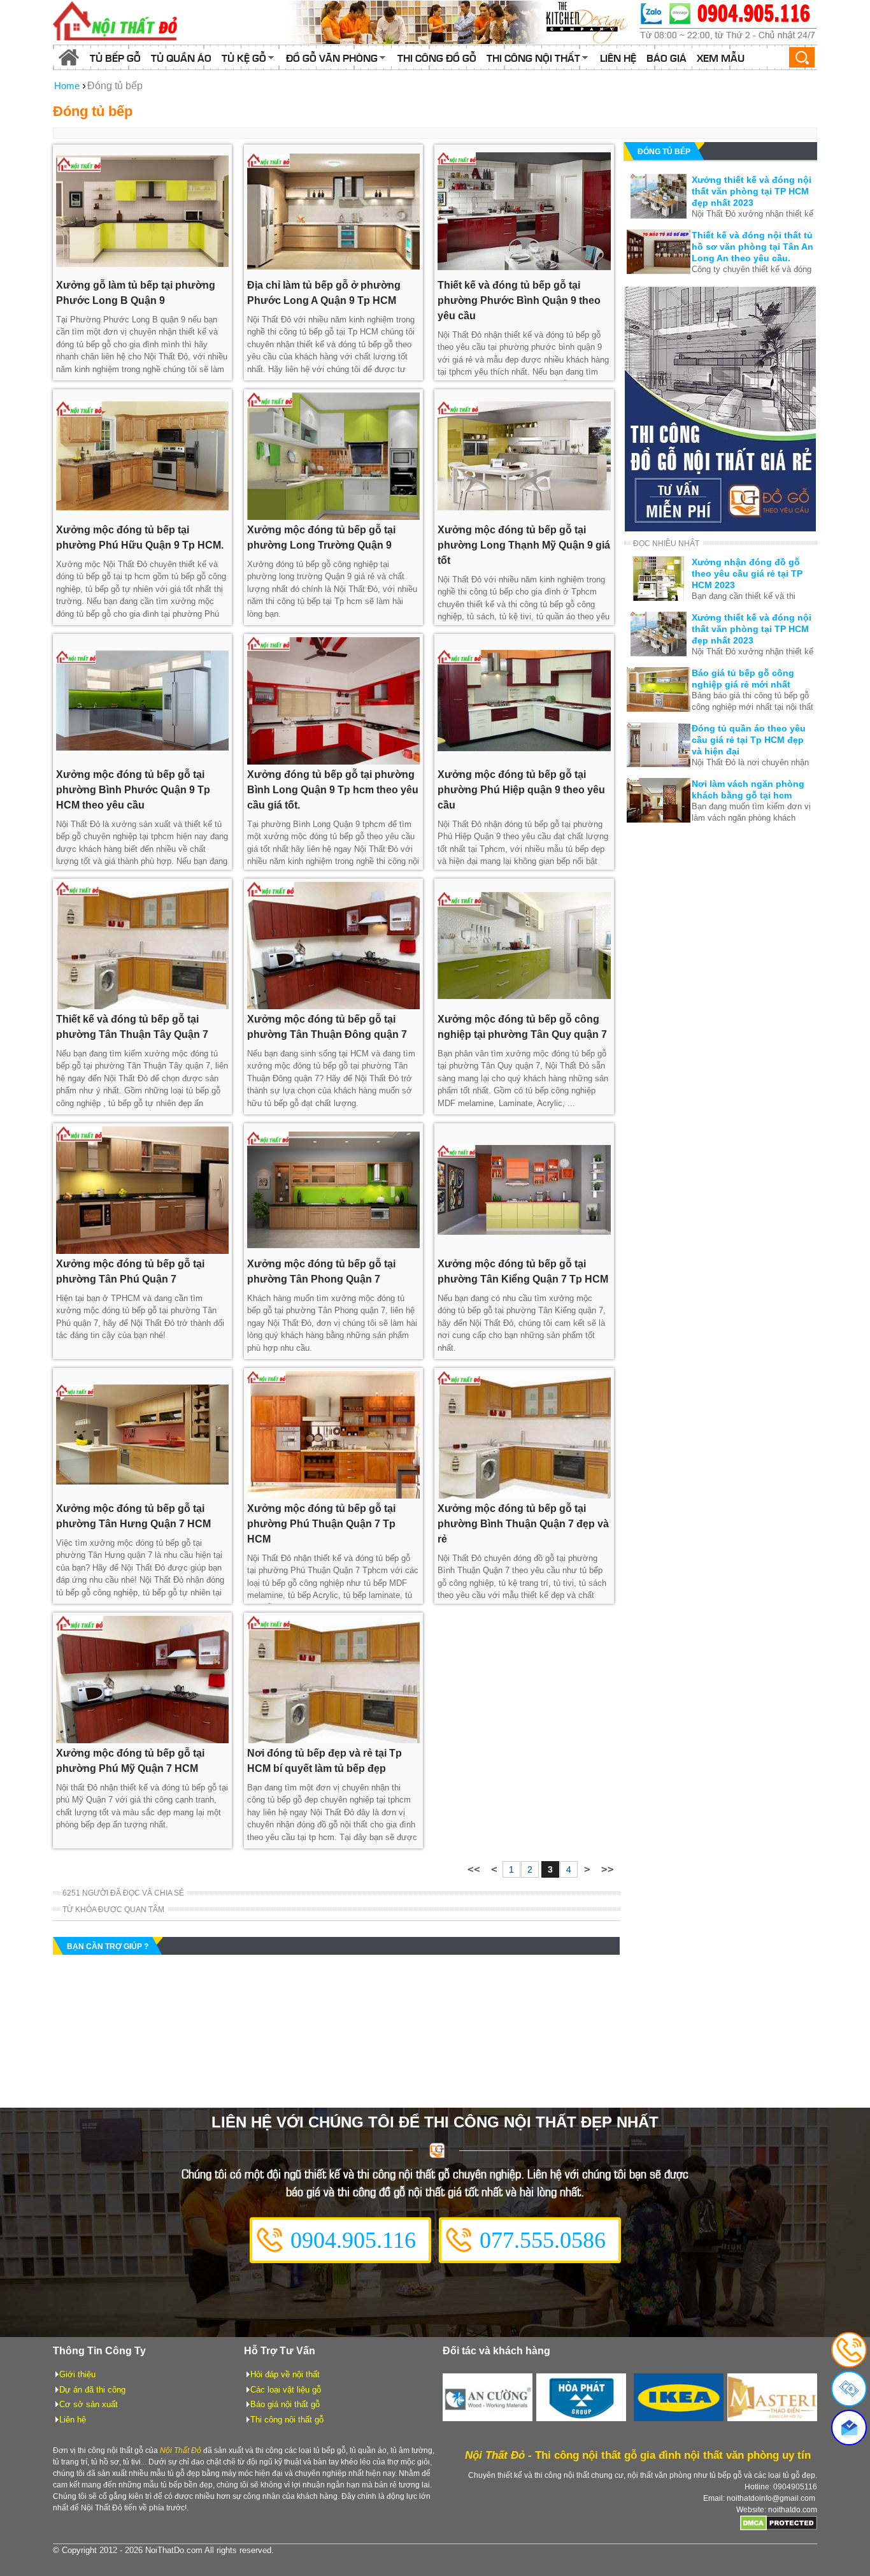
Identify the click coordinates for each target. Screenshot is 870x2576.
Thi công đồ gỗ (437, 57)
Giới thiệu (77, 2374)
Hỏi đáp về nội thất (285, 2374)
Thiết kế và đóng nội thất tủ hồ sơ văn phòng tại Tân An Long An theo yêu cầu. (752, 247)
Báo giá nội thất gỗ (285, 2404)
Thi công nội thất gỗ (287, 2420)
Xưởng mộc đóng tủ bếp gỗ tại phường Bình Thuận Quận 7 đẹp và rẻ (523, 1524)
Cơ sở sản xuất (89, 2404)
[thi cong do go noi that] (728, 22)
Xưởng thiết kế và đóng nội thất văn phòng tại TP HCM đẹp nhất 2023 (752, 191)
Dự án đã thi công (92, 2390)
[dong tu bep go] (720, 528)
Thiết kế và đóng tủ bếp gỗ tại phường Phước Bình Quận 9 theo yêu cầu (519, 300)
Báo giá (667, 57)
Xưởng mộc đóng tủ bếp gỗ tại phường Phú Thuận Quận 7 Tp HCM (321, 1524)
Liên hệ (618, 57)
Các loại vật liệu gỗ (286, 2390)
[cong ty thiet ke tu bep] (460, 22)
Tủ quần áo (181, 57)
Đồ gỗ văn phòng (332, 57)
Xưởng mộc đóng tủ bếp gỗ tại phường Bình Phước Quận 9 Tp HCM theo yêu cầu (133, 790)
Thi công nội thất (533, 57)
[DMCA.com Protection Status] (779, 2528)
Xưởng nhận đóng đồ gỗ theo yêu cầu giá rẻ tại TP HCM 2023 (747, 573)
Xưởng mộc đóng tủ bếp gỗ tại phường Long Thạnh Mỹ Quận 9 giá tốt (524, 545)
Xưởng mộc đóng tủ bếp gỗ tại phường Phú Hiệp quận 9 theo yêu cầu (521, 790)
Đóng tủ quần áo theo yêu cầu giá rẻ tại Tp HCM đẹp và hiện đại (749, 740)
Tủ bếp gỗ (115, 57)
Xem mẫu (721, 57)
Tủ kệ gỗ (244, 57)
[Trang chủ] (69, 57)
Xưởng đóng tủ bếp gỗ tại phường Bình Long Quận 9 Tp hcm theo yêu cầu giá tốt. (333, 790)
